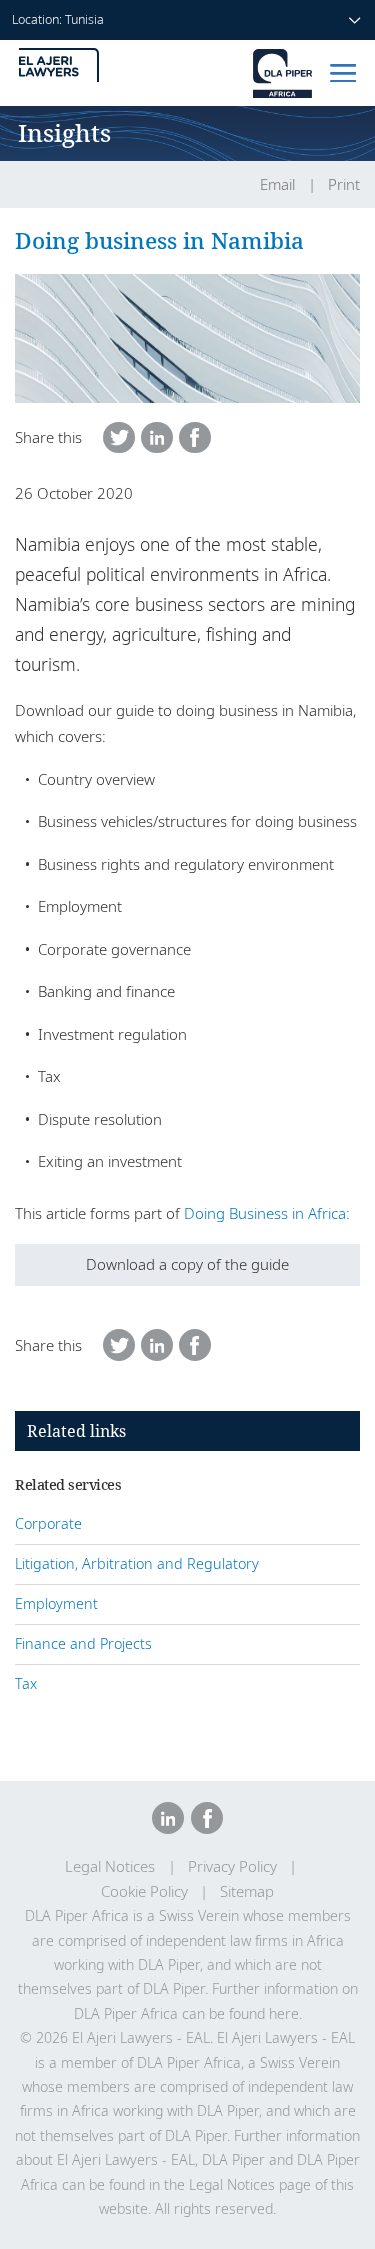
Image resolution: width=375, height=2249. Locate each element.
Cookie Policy (144, 1891)
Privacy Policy (232, 1866)
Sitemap (247, 1891)
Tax (26, 1683)
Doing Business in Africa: (267, 1213)
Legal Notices (110, 1866)
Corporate (48, 1523)
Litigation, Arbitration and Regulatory (137, 1563)
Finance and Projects (83, 1643)
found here (264, 2013)
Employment (56, 1603)
